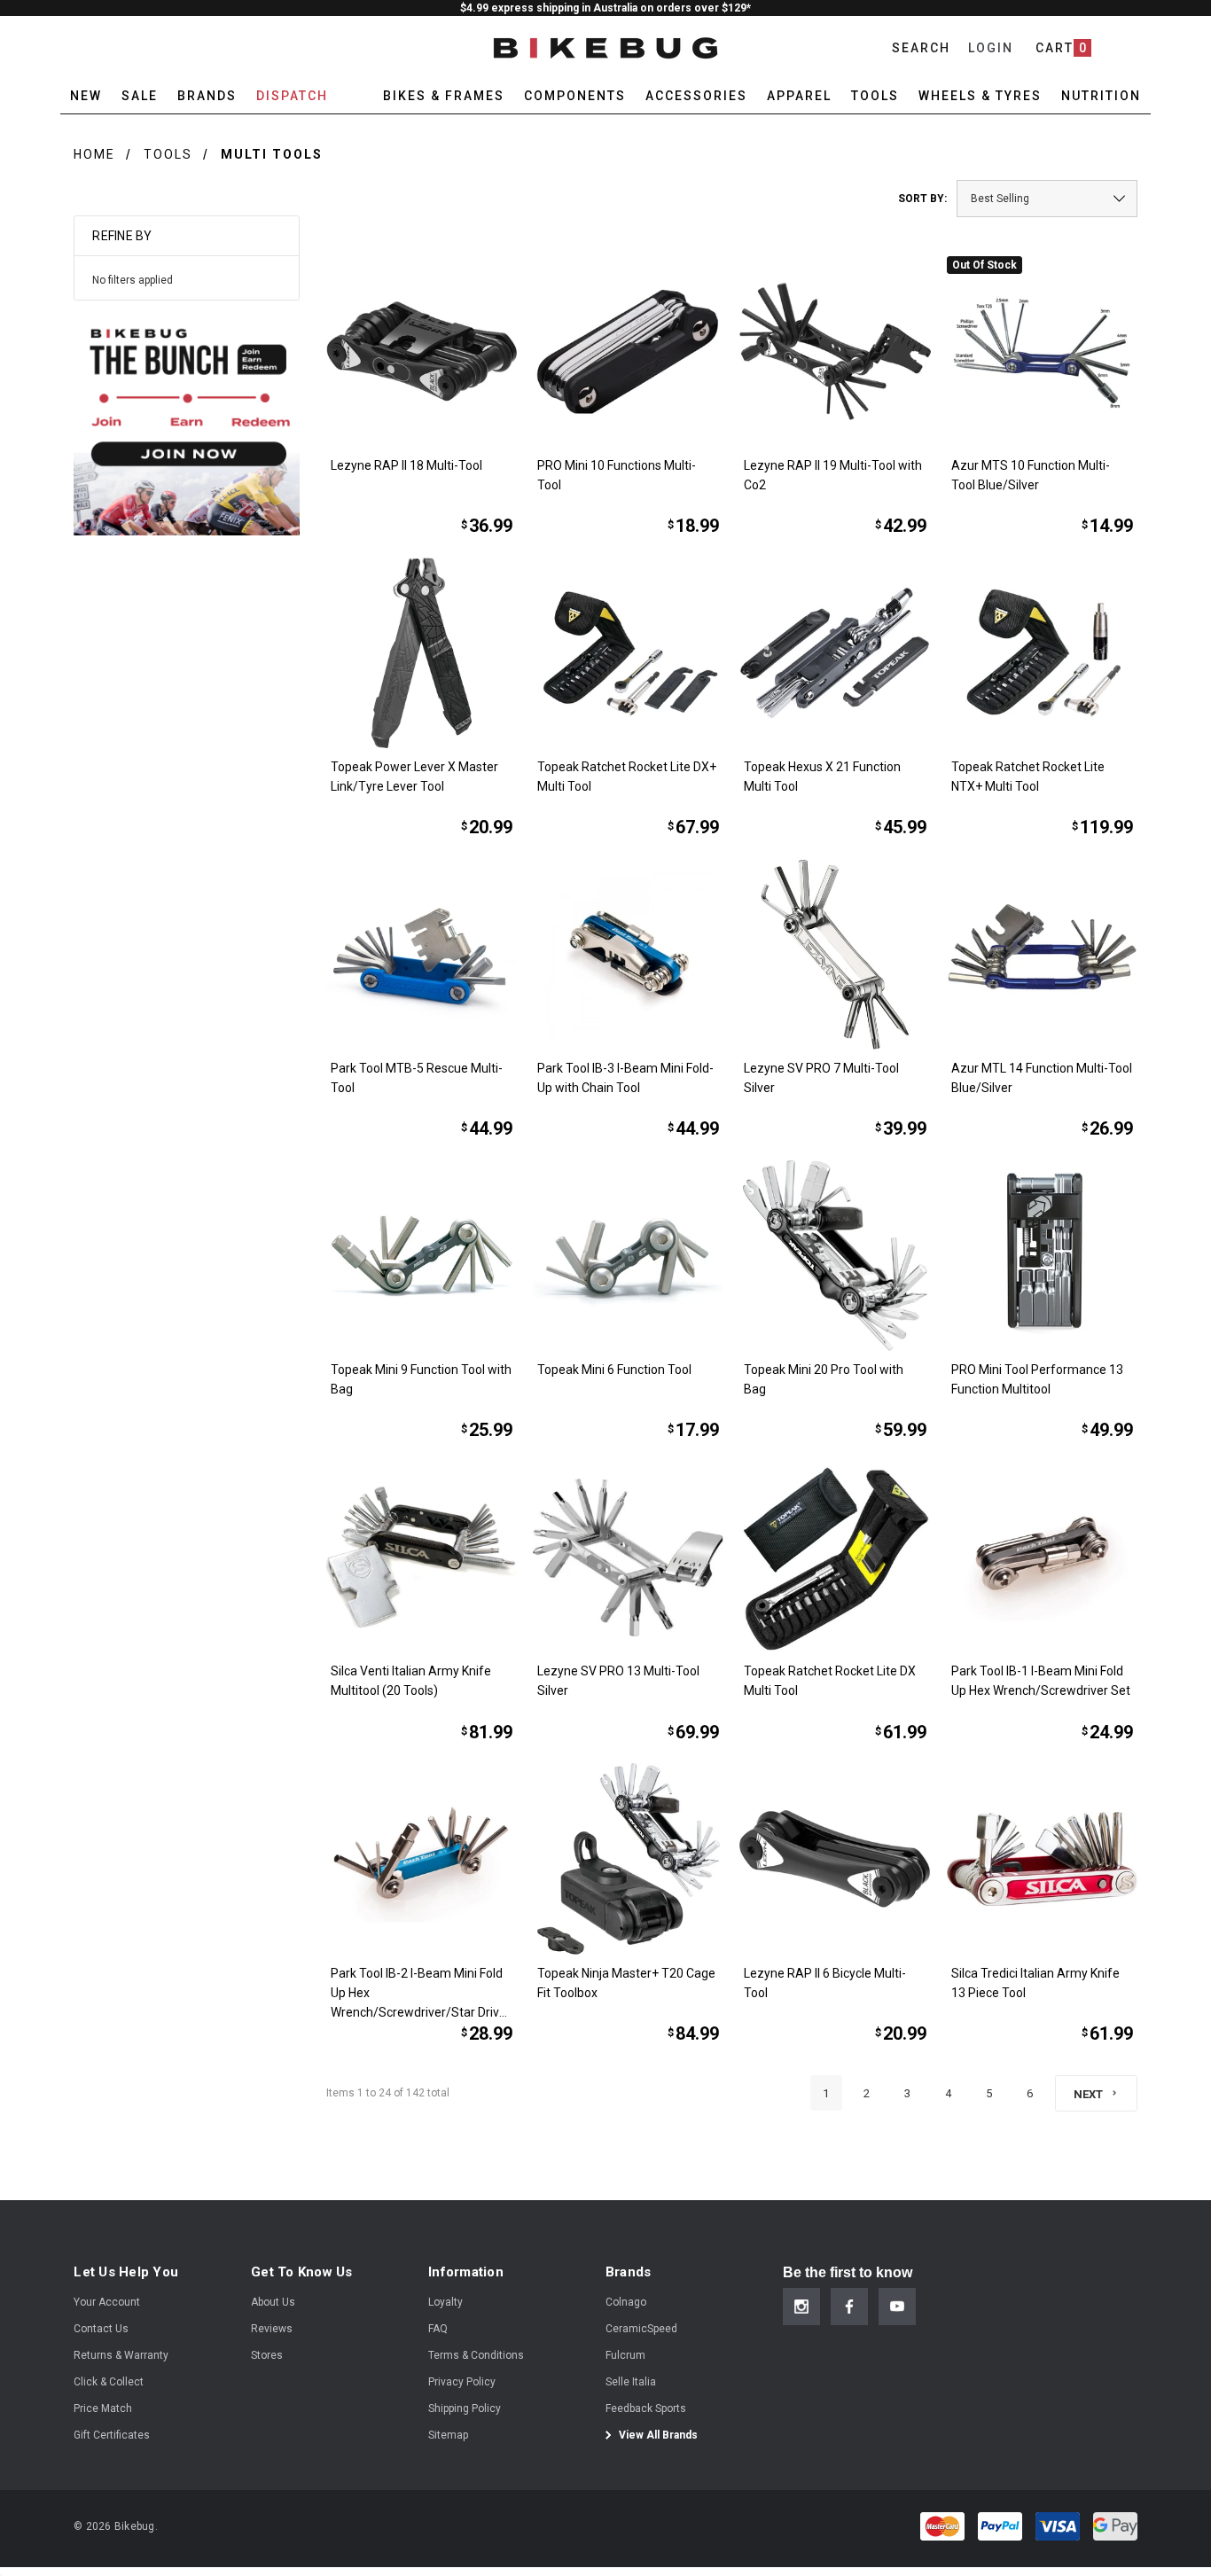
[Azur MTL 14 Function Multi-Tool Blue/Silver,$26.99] (1042, 954)
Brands (207, 96)
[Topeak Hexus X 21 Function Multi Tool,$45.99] (835, 653)
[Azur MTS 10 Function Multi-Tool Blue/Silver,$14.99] (1042, 351)
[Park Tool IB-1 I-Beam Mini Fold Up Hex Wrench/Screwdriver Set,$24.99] (1042, 1557)
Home (94, 154)
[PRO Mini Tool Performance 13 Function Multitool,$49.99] (1042, 1256)
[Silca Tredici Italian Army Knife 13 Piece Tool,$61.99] (1042, 1858)
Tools (168, 154)
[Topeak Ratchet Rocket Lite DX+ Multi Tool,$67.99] (628, 653)
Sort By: (922, 199)
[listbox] (1047, 199)
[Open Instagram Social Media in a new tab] (801, 2307)
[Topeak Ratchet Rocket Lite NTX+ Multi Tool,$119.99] (1042, 653)
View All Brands (657, 2435)
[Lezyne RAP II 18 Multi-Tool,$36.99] (422, 351)
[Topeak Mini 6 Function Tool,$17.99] (628, 1256)
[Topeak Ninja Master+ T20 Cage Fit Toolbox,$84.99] (628, 1858)
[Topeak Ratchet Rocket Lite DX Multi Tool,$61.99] (835, 1557)
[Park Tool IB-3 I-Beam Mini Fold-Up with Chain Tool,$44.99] (628, 954)
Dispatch (292, 96)
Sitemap (448, 2435)
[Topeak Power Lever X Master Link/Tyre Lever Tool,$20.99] (422, 653)
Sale (140, 96)
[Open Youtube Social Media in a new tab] (897, 2307)
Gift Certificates (112, 2435)
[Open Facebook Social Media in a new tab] (849, 2307)
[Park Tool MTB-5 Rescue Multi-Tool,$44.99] (422, 954)
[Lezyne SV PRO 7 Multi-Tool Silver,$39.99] (835, 954)
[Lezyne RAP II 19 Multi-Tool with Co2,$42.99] (835, 351)
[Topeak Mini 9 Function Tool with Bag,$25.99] (422, 1256)
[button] (187, 422)
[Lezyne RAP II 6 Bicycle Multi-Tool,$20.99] (835, 1858)
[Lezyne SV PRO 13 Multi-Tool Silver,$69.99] (628, 1557)
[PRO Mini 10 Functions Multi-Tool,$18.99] (628, 351)
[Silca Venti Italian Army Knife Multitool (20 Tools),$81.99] (422, 1557)
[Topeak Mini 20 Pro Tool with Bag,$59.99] (835, 1256)
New (86, 96)
